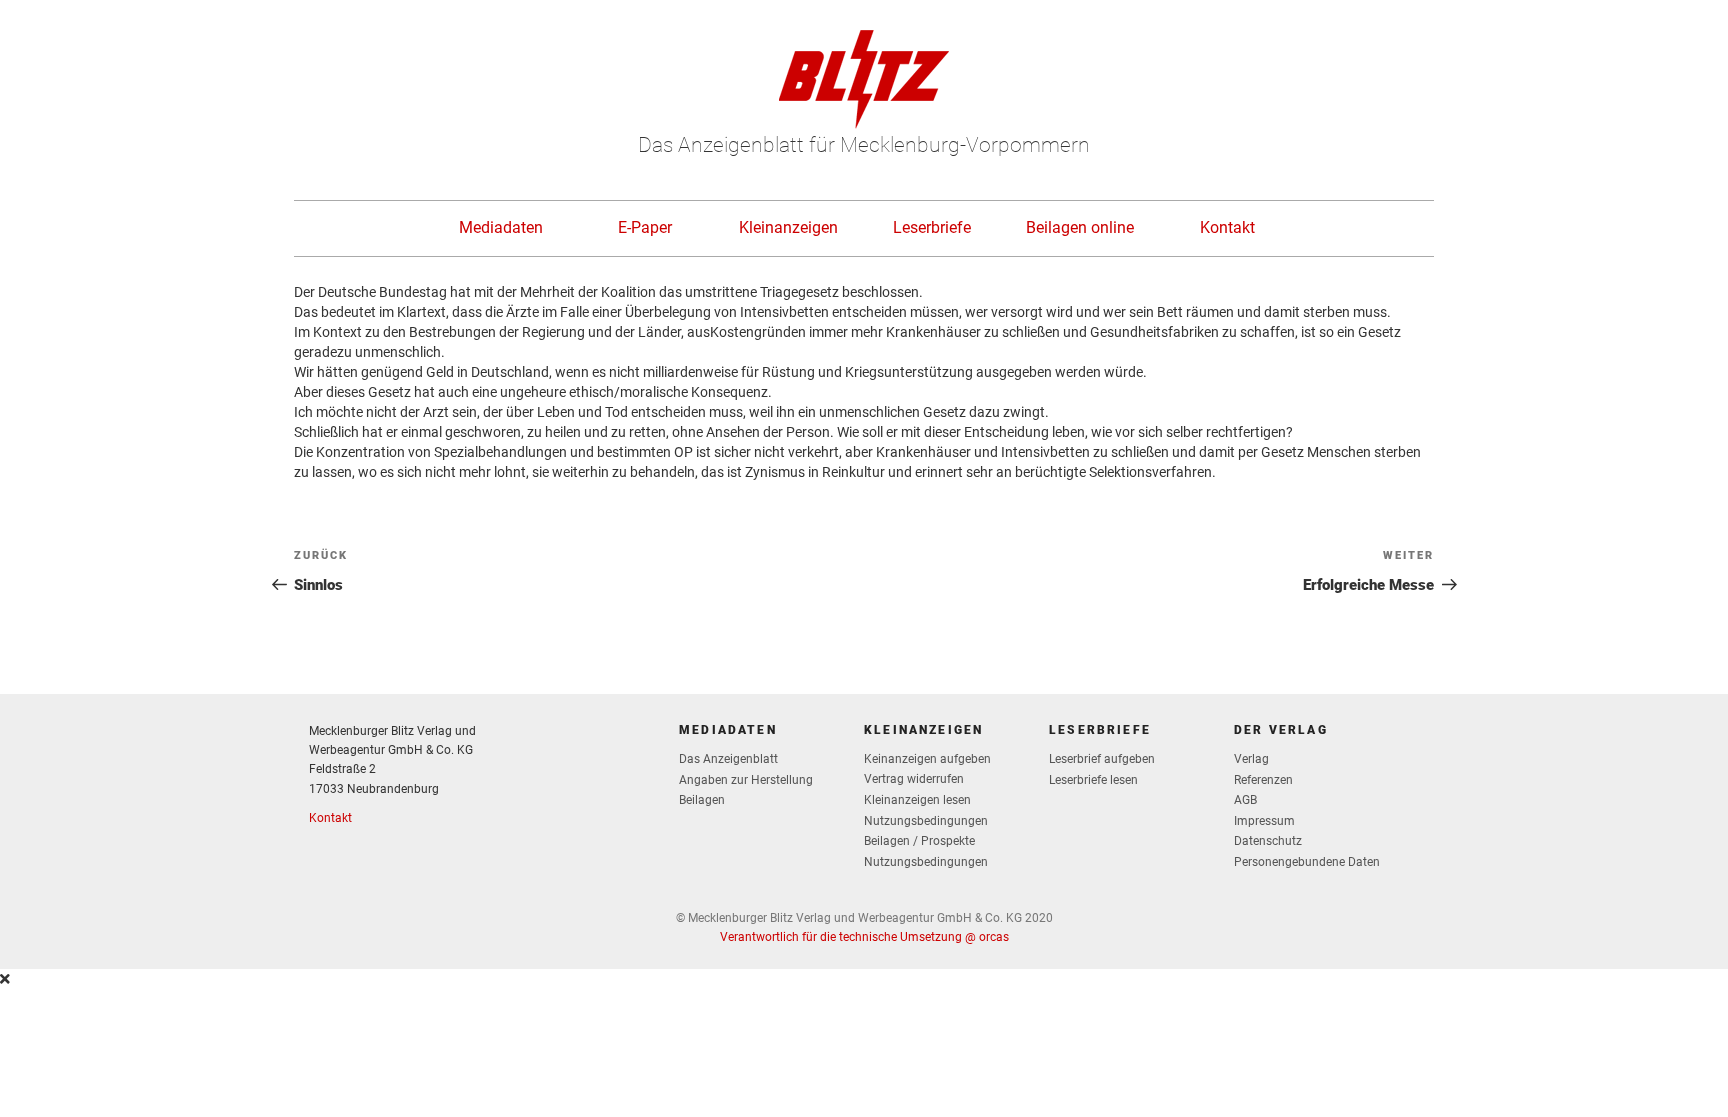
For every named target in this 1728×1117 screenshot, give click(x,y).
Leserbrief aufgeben (1102, 759)
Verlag (1251, 759)
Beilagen (702, 800)
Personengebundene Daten (1307, 862)
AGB (1245, 800)
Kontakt (1227, 227)
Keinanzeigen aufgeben (927, 759)
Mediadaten (501, 227)
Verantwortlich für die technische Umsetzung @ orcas (864, 937)
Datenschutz (1268, 841)
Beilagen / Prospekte (919, 841)
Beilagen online (1080, 227)
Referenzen (1263, 780)
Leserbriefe (932, 227)
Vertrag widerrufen (914, 779)
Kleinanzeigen (788, 227)
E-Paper (645, 227)
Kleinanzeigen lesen (917, 800)
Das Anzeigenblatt (728, 759)
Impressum (1264, 821)
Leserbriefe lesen (1093, 780)
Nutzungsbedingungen (926, 821)
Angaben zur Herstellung (746, 780)
